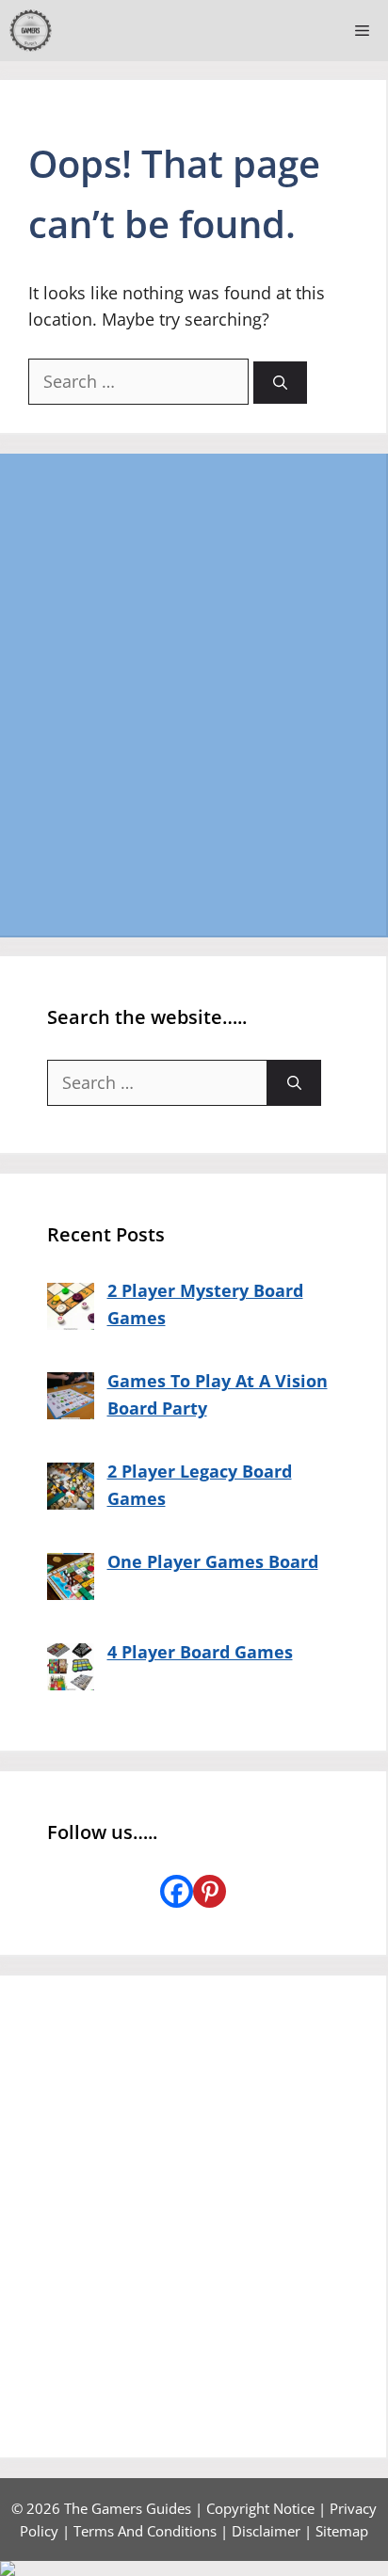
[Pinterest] (210, 1891)
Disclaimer (266, 2531)
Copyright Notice (260, 2508)
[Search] (280, 383)
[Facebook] (177, 1891)
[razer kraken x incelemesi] (194, 2568)
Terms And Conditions (145, 2531)
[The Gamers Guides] (31, 31)
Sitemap (342, 2531)
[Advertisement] (194, 695)
